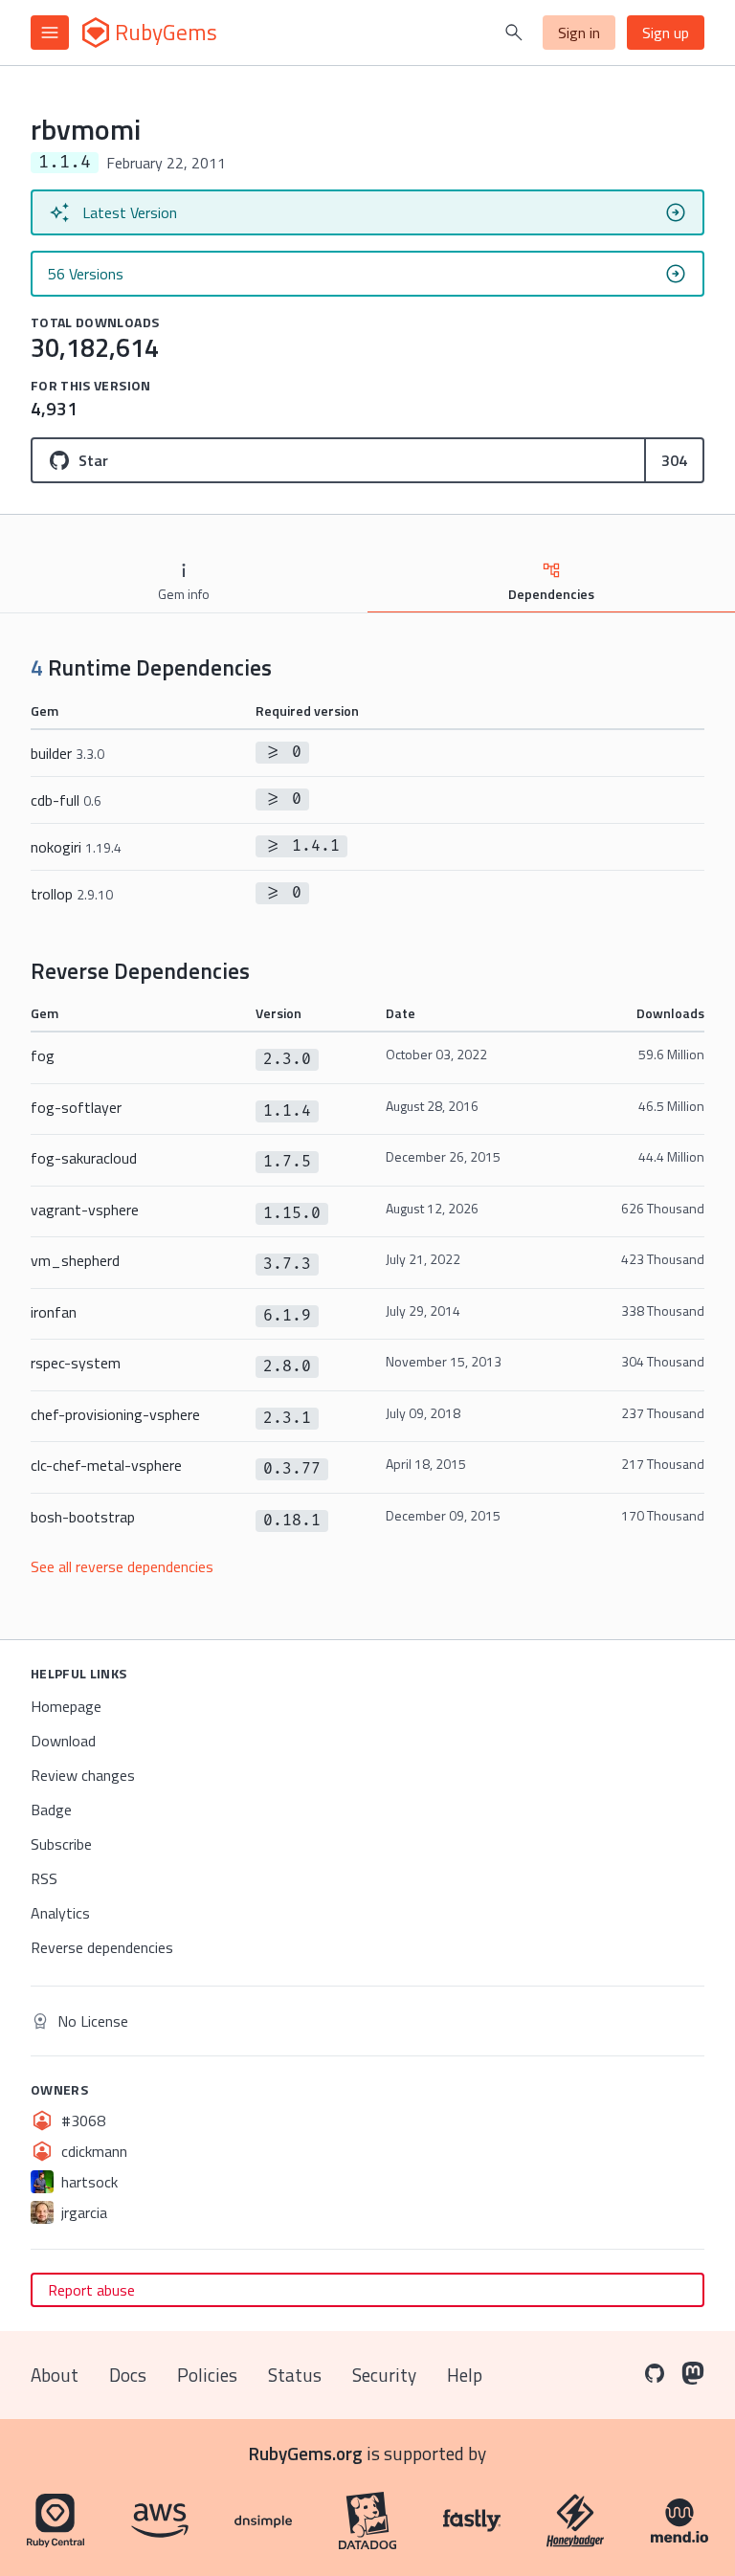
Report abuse (91, 2290)
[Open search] (514, 33)
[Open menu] (50, 33)
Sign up (666, 33)
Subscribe (61, 1844)
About (55, 2375)
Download (63, 1741)
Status (295, 2375)
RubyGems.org (306, 2453)
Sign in (579, 33)
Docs (128, 2375)
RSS (44, 1878)
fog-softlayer (76, 1107)
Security (384, 2375)
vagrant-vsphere (85, 1210)
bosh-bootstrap (83, 1517)
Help (465, 2375)
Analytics (60, 1913)
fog (43, 1055)
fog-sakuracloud (84, 1158)
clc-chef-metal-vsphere (106, 1465)
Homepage (66, 1706)
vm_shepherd (75, 1260)
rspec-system (76, 1363)
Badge (51, 1810)
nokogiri (76, 847)
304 (674, 460)
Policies (207, 2375)
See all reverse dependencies (122, 1566)
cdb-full (66, 800)
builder (67, 753)
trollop (72, 894)
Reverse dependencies (102, 1947)
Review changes (83, 1775)
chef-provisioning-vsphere (115, 1414)
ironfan (54, 1312)
